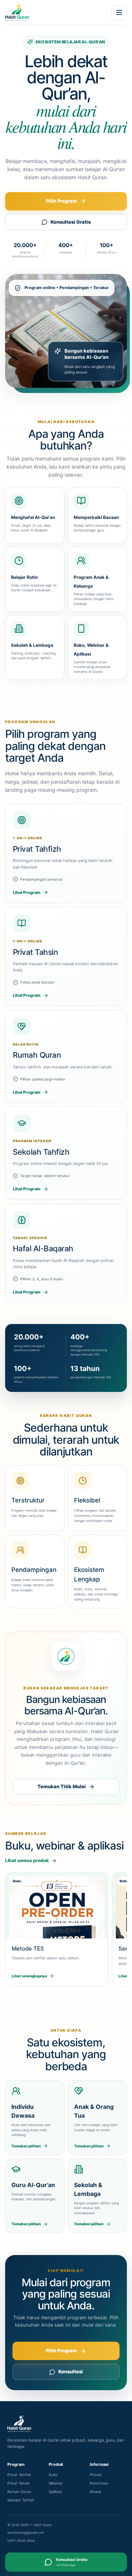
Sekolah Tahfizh (21, 2500)
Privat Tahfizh (19, 2475)
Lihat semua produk (27, 1860)
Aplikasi (55, 2492)
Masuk (96, 2492)
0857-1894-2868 (21, 2541)
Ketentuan (99, 2483)
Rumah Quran (19, 2492)
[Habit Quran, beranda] (53, 12)
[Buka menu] (119, 12)
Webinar (56, 2483)
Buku (53, 2475)
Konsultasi (71, 2371)
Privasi (96, 2475)
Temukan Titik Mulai (62, 1786)
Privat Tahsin (19, 2483)
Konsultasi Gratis (71, 222)
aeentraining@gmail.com (26, 2532)
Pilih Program (61, 201)
